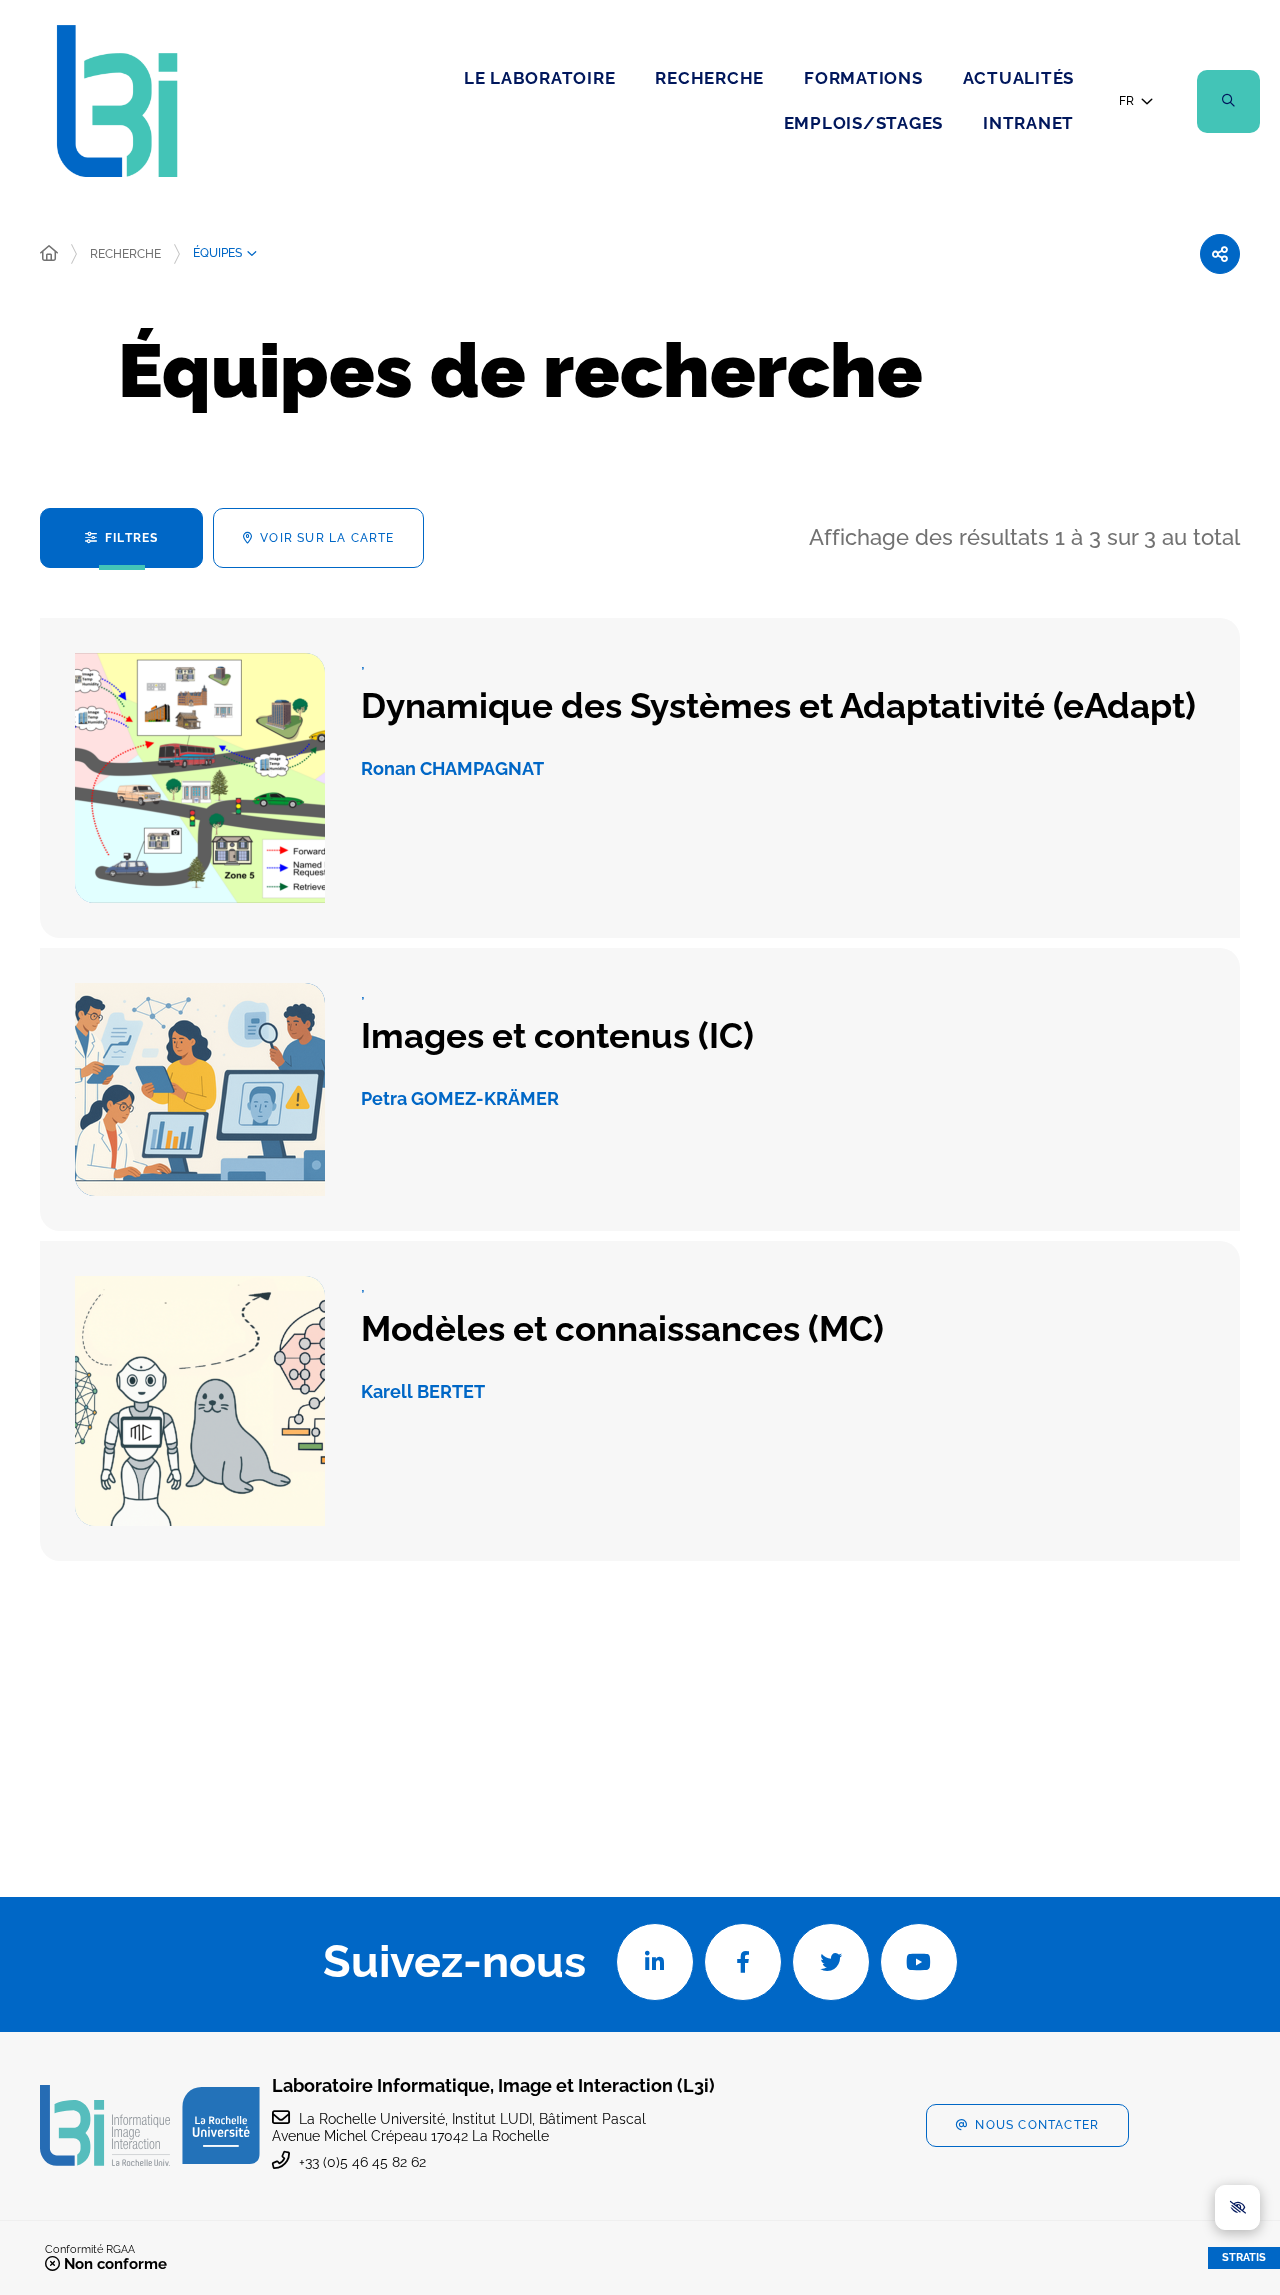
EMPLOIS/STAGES (864, 123)
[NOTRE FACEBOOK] (743, 1962)
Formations (863, 78)
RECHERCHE (709, 78)
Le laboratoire (540, 78)
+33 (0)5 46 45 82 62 (362, 2162)
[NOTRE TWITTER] (831, 1962)
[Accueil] (49, 254)
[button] (1228, 101)
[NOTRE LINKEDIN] (655, 1962)
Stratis (1244, 2257)
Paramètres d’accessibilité (1237, 2207)
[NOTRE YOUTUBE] (919, 1962)
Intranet (1028, 123)
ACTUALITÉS (1019, 78)
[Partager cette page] (1220, 254)
